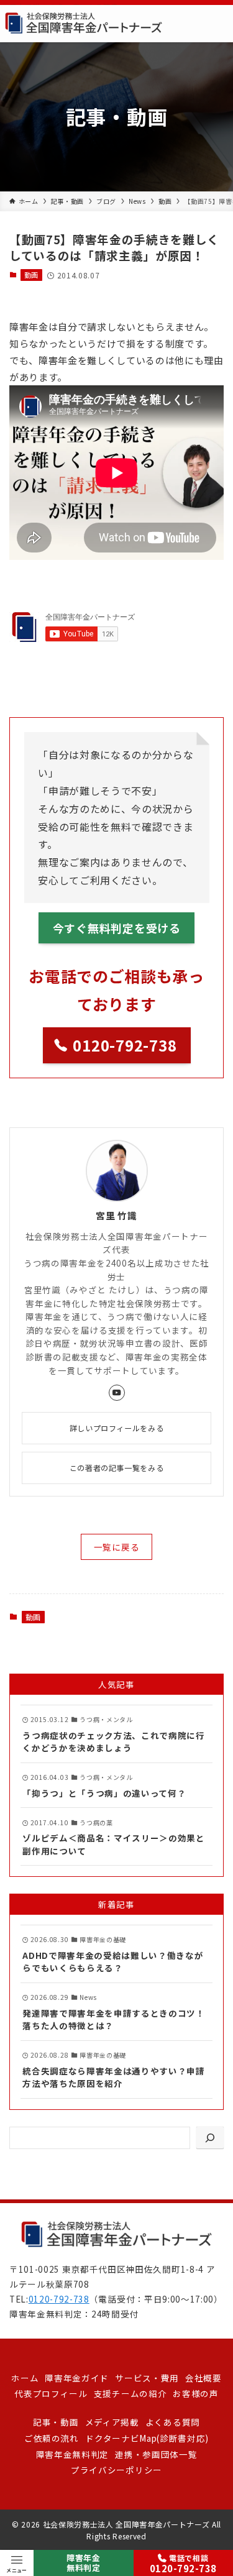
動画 (31, 275)
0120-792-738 (59, 2299)
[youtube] (117, 1393)
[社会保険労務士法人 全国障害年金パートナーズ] (84, 24)
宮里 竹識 (116, 1216)
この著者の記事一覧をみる (116, 1468)
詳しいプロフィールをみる (116, 1428)
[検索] (210, 2138)
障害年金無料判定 (84, 2563)
